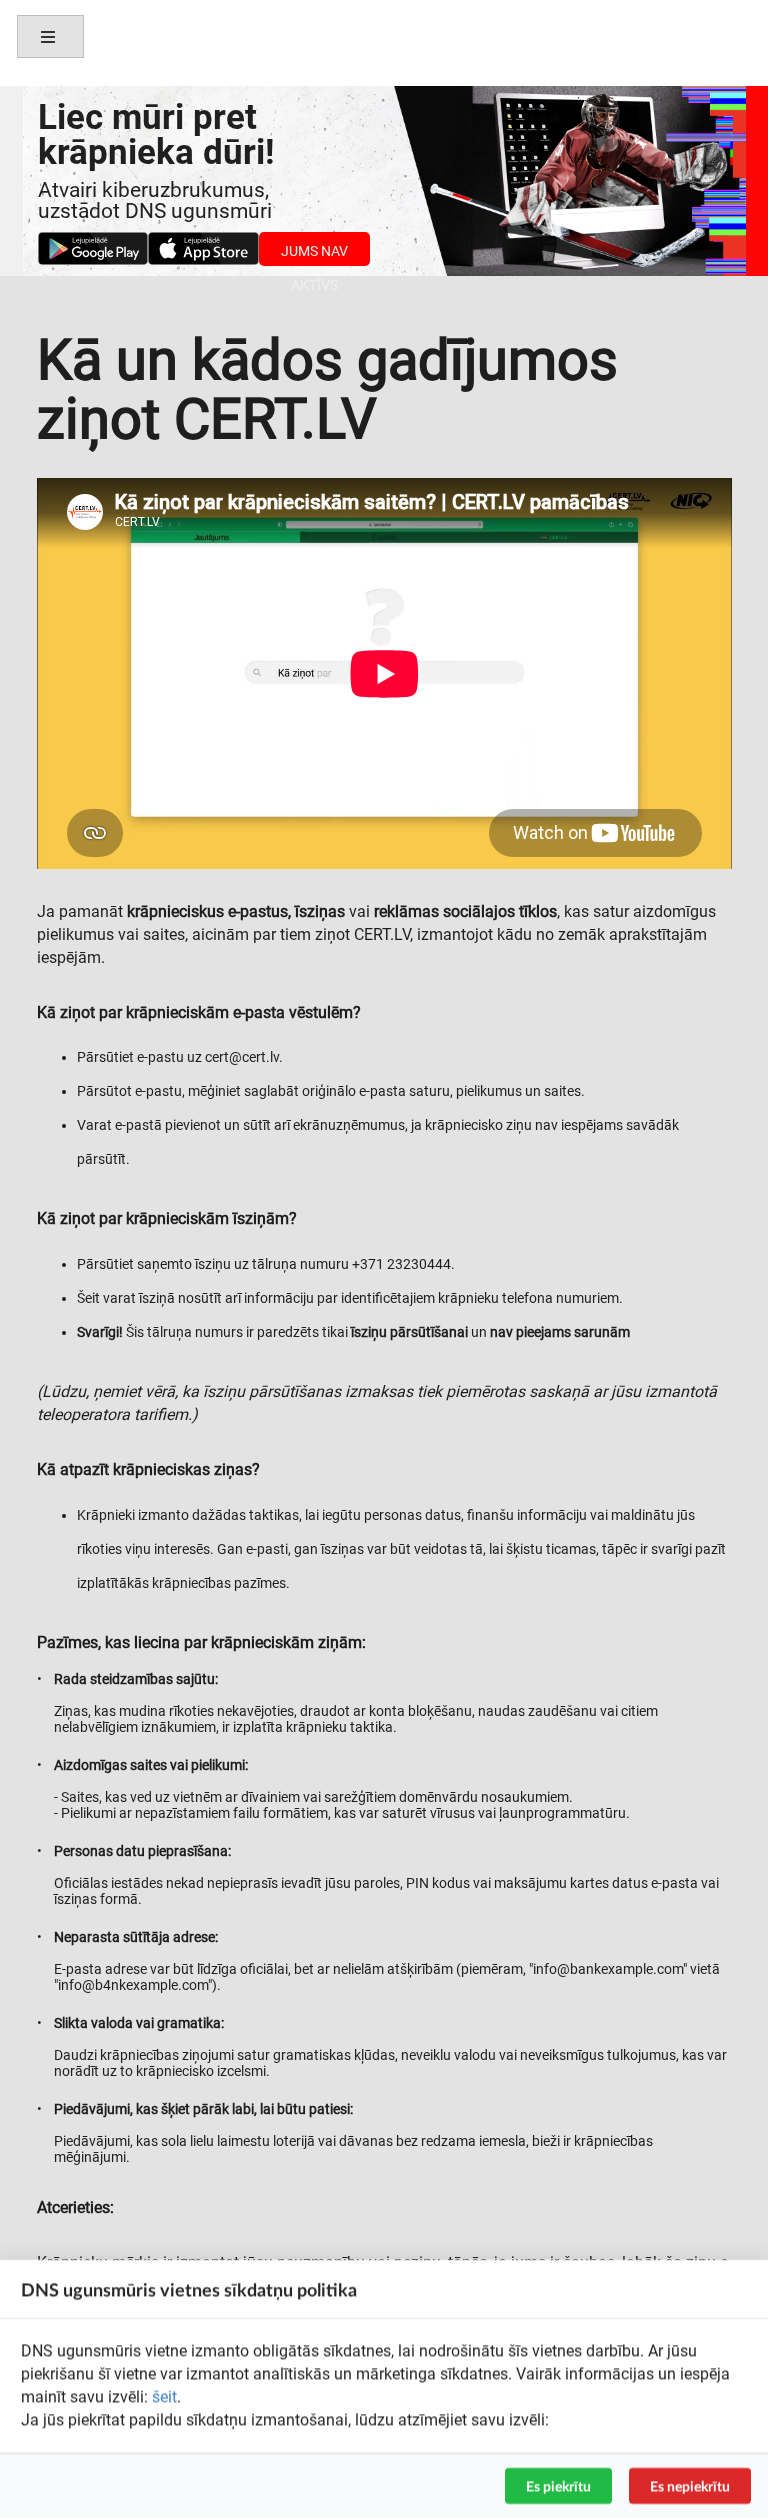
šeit (164, 2396)
